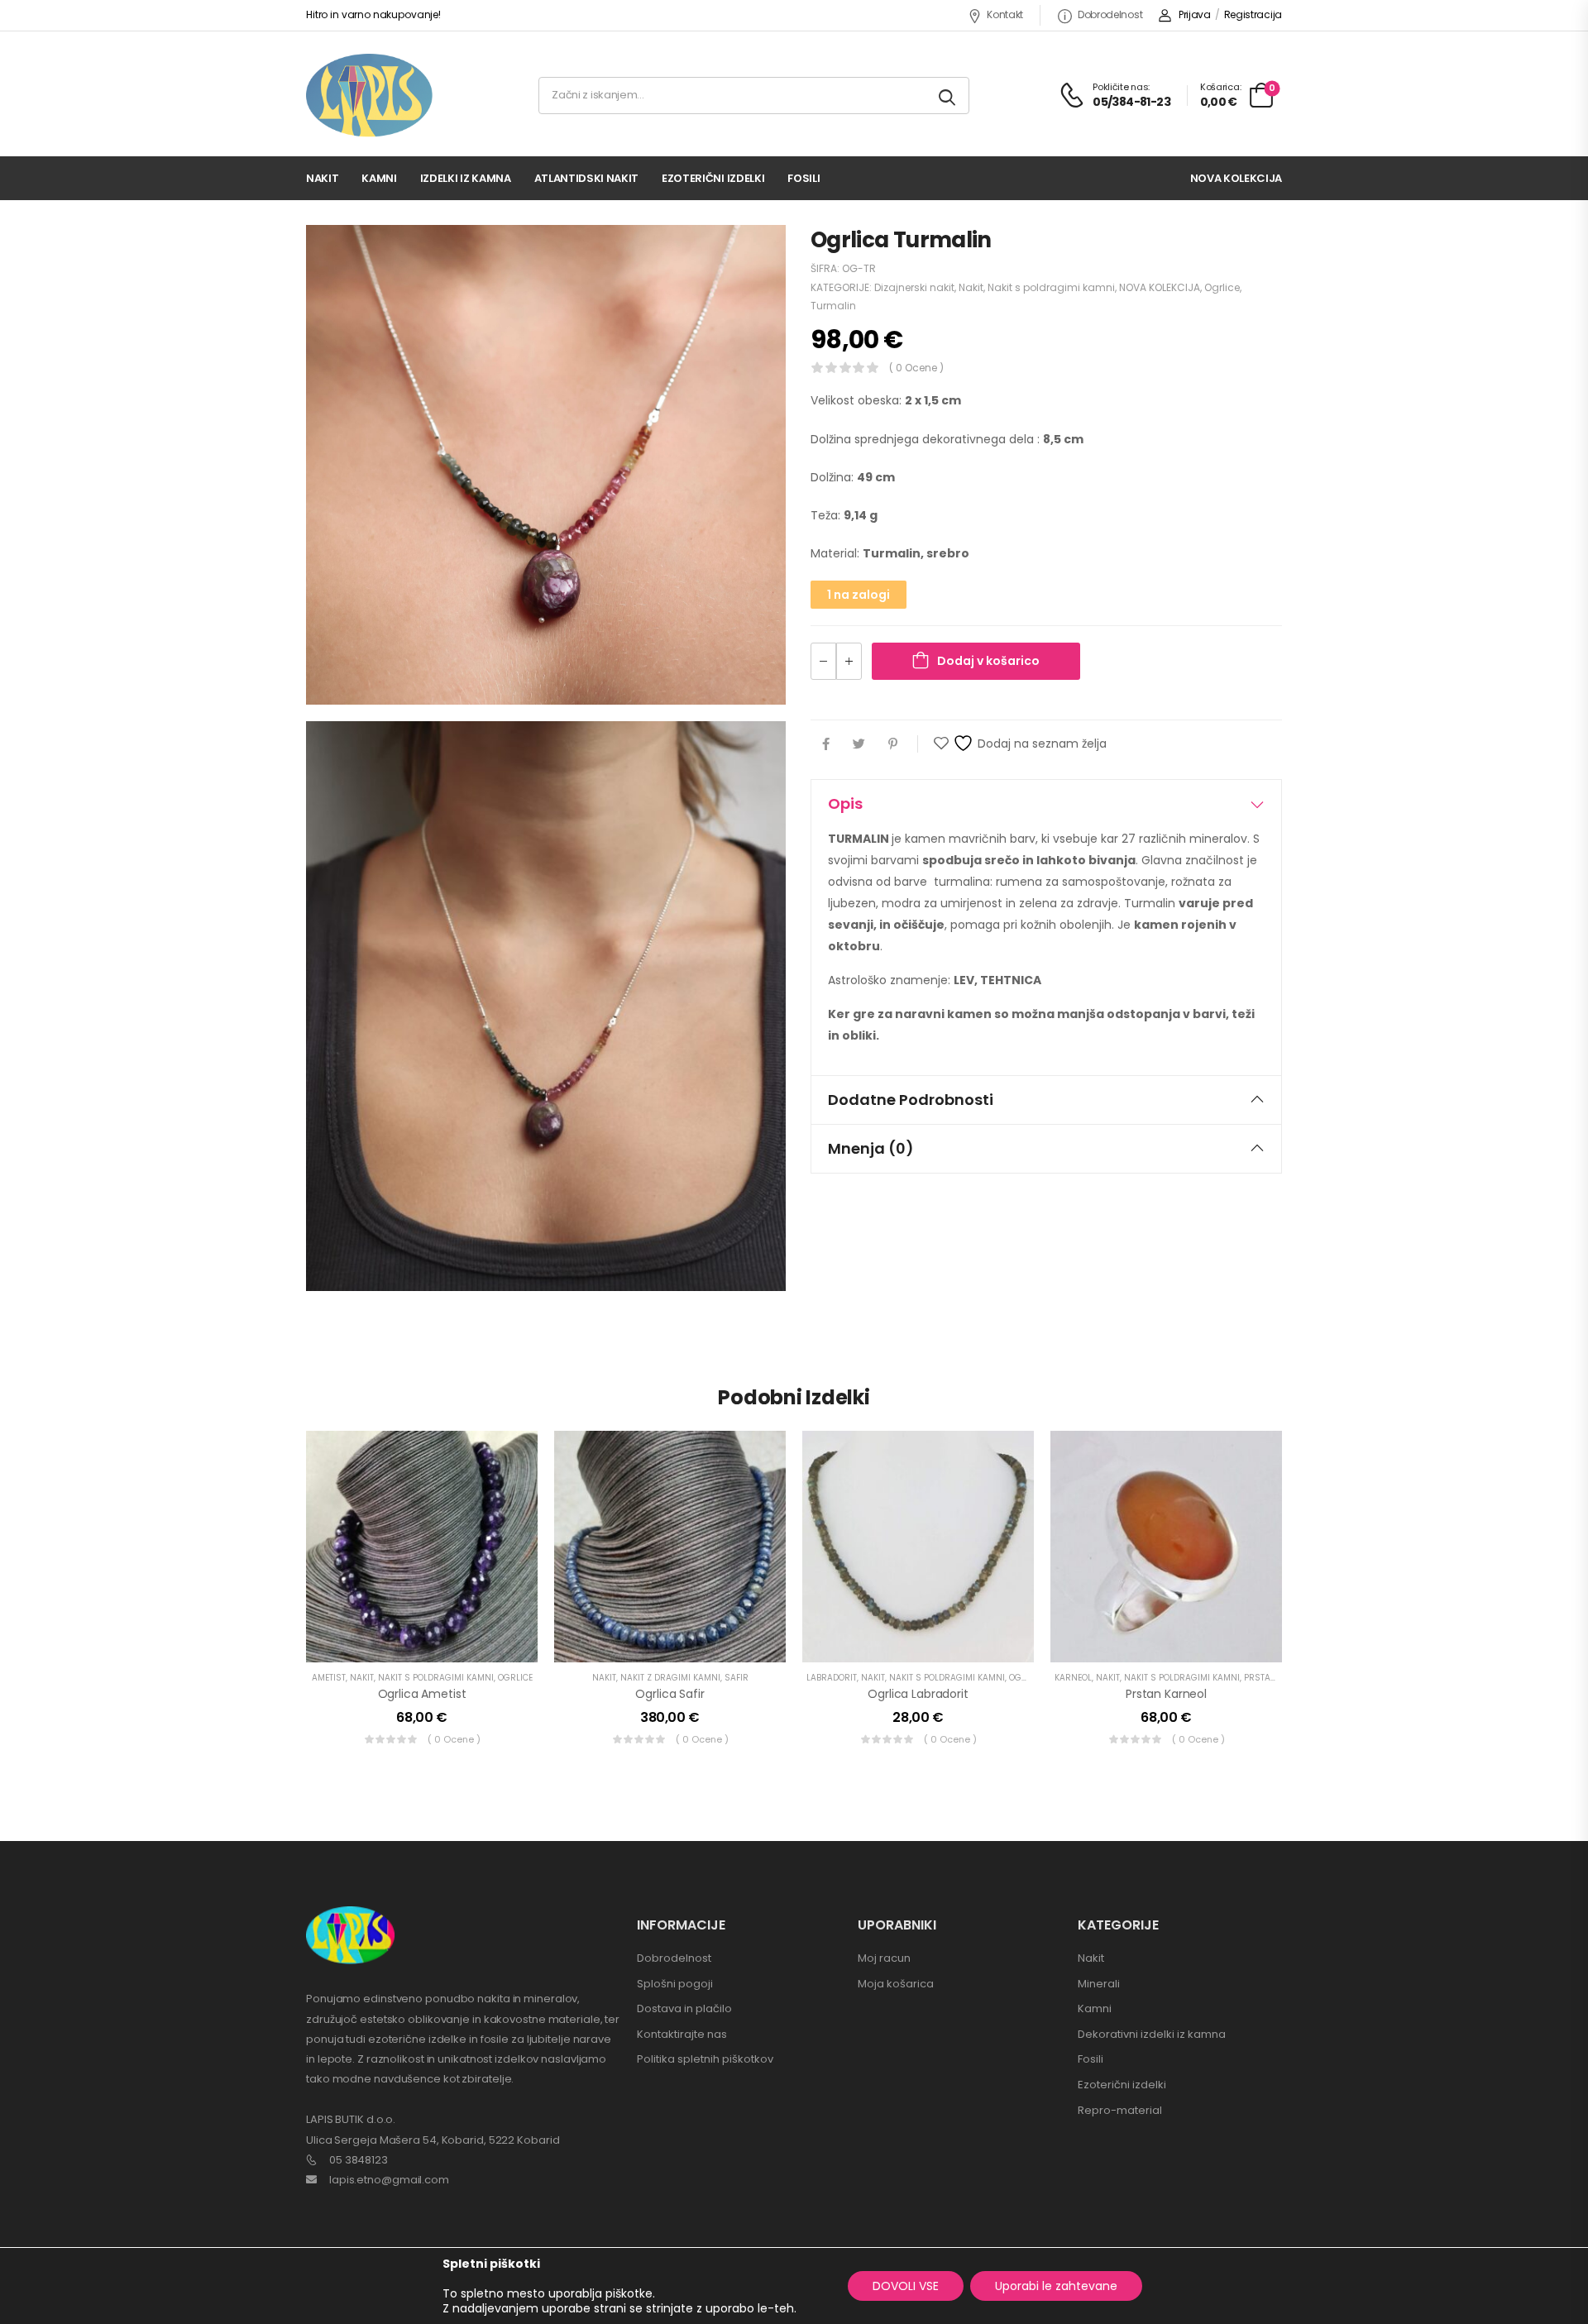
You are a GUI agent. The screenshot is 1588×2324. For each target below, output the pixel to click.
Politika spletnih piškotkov (705, 2059)
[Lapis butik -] (369, 96)
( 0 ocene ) (916, 368)
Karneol (1073, 1678)
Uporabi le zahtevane (1056, 2286)
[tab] (1046, 804)
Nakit (322, 178)
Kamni (379, 178)
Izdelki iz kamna (466, 178)
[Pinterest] (893, 744)
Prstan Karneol (1166, 1694)
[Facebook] (826, 744)
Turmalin (833, 306)
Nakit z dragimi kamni (670, 1678)
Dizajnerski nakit (914, 287)
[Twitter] (859, 744)
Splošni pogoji (675, 1984)
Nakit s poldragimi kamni (1051, 287)
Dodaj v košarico (988, 661)
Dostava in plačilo (684, 2008)
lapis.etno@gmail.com (389, 2180)
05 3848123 (359, 2160)
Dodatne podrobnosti (911, 1100)
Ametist (329, 1678)
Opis (845, 803)
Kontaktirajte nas (682, 2034)
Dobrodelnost (1110, 14)
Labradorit (832, 1678)
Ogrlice (1222, 287)
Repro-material (1120, 2110)
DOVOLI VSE (906, 2286)
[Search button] (948, 96)
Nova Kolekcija (1236, 178)
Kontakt (1005, 14)
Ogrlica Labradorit (918, 1694)
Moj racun (884, 1958)
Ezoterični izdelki (713, 178)
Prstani (1262, 1678)
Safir (737, 1678)
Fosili (804, 178)
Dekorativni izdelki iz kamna (1152, 2034)
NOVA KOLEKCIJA (1160, 287)
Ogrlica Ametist (422, 1694)
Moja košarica (896, 1984)
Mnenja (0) (871, 1148)
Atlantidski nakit (586, 178)
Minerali (1099, 1984)
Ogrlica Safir (670, 1694)
